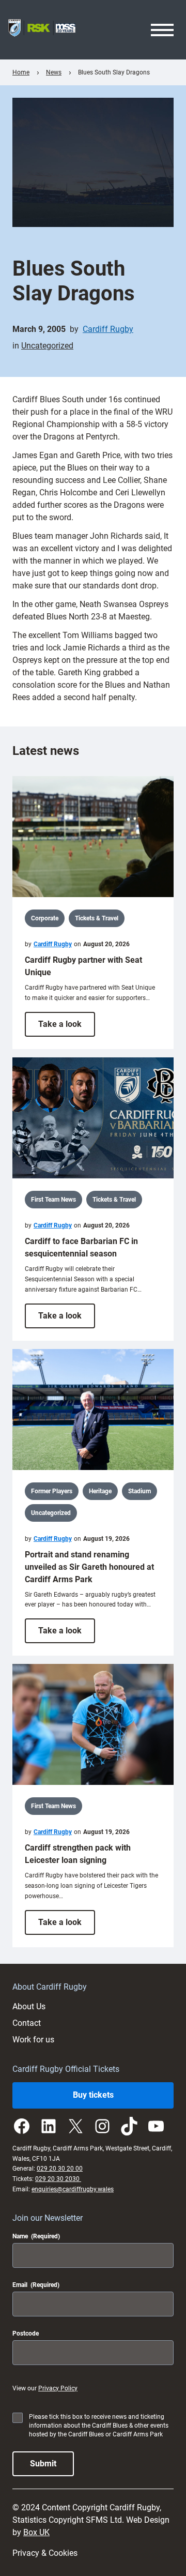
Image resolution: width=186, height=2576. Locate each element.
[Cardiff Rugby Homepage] (42, 30)
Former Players (52, 1491)
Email (36, 2285)
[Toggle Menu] (162, 30)
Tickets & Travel (97, 918)
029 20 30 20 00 (60, 2169)
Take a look (67, 1028)
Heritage (100, 1491)
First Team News (53, 1200)
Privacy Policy (58, 2388)
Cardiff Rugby (108, 329)
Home (21, 72)
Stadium (139, 1491)
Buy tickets (93, 2095)
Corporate (45, 918)
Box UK (36, 2532)
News (54, 72)
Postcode (26, 2333)
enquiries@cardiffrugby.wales (73, 2189)
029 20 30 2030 (58, 2179)
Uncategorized (47, 346)
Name (36, 2236)
